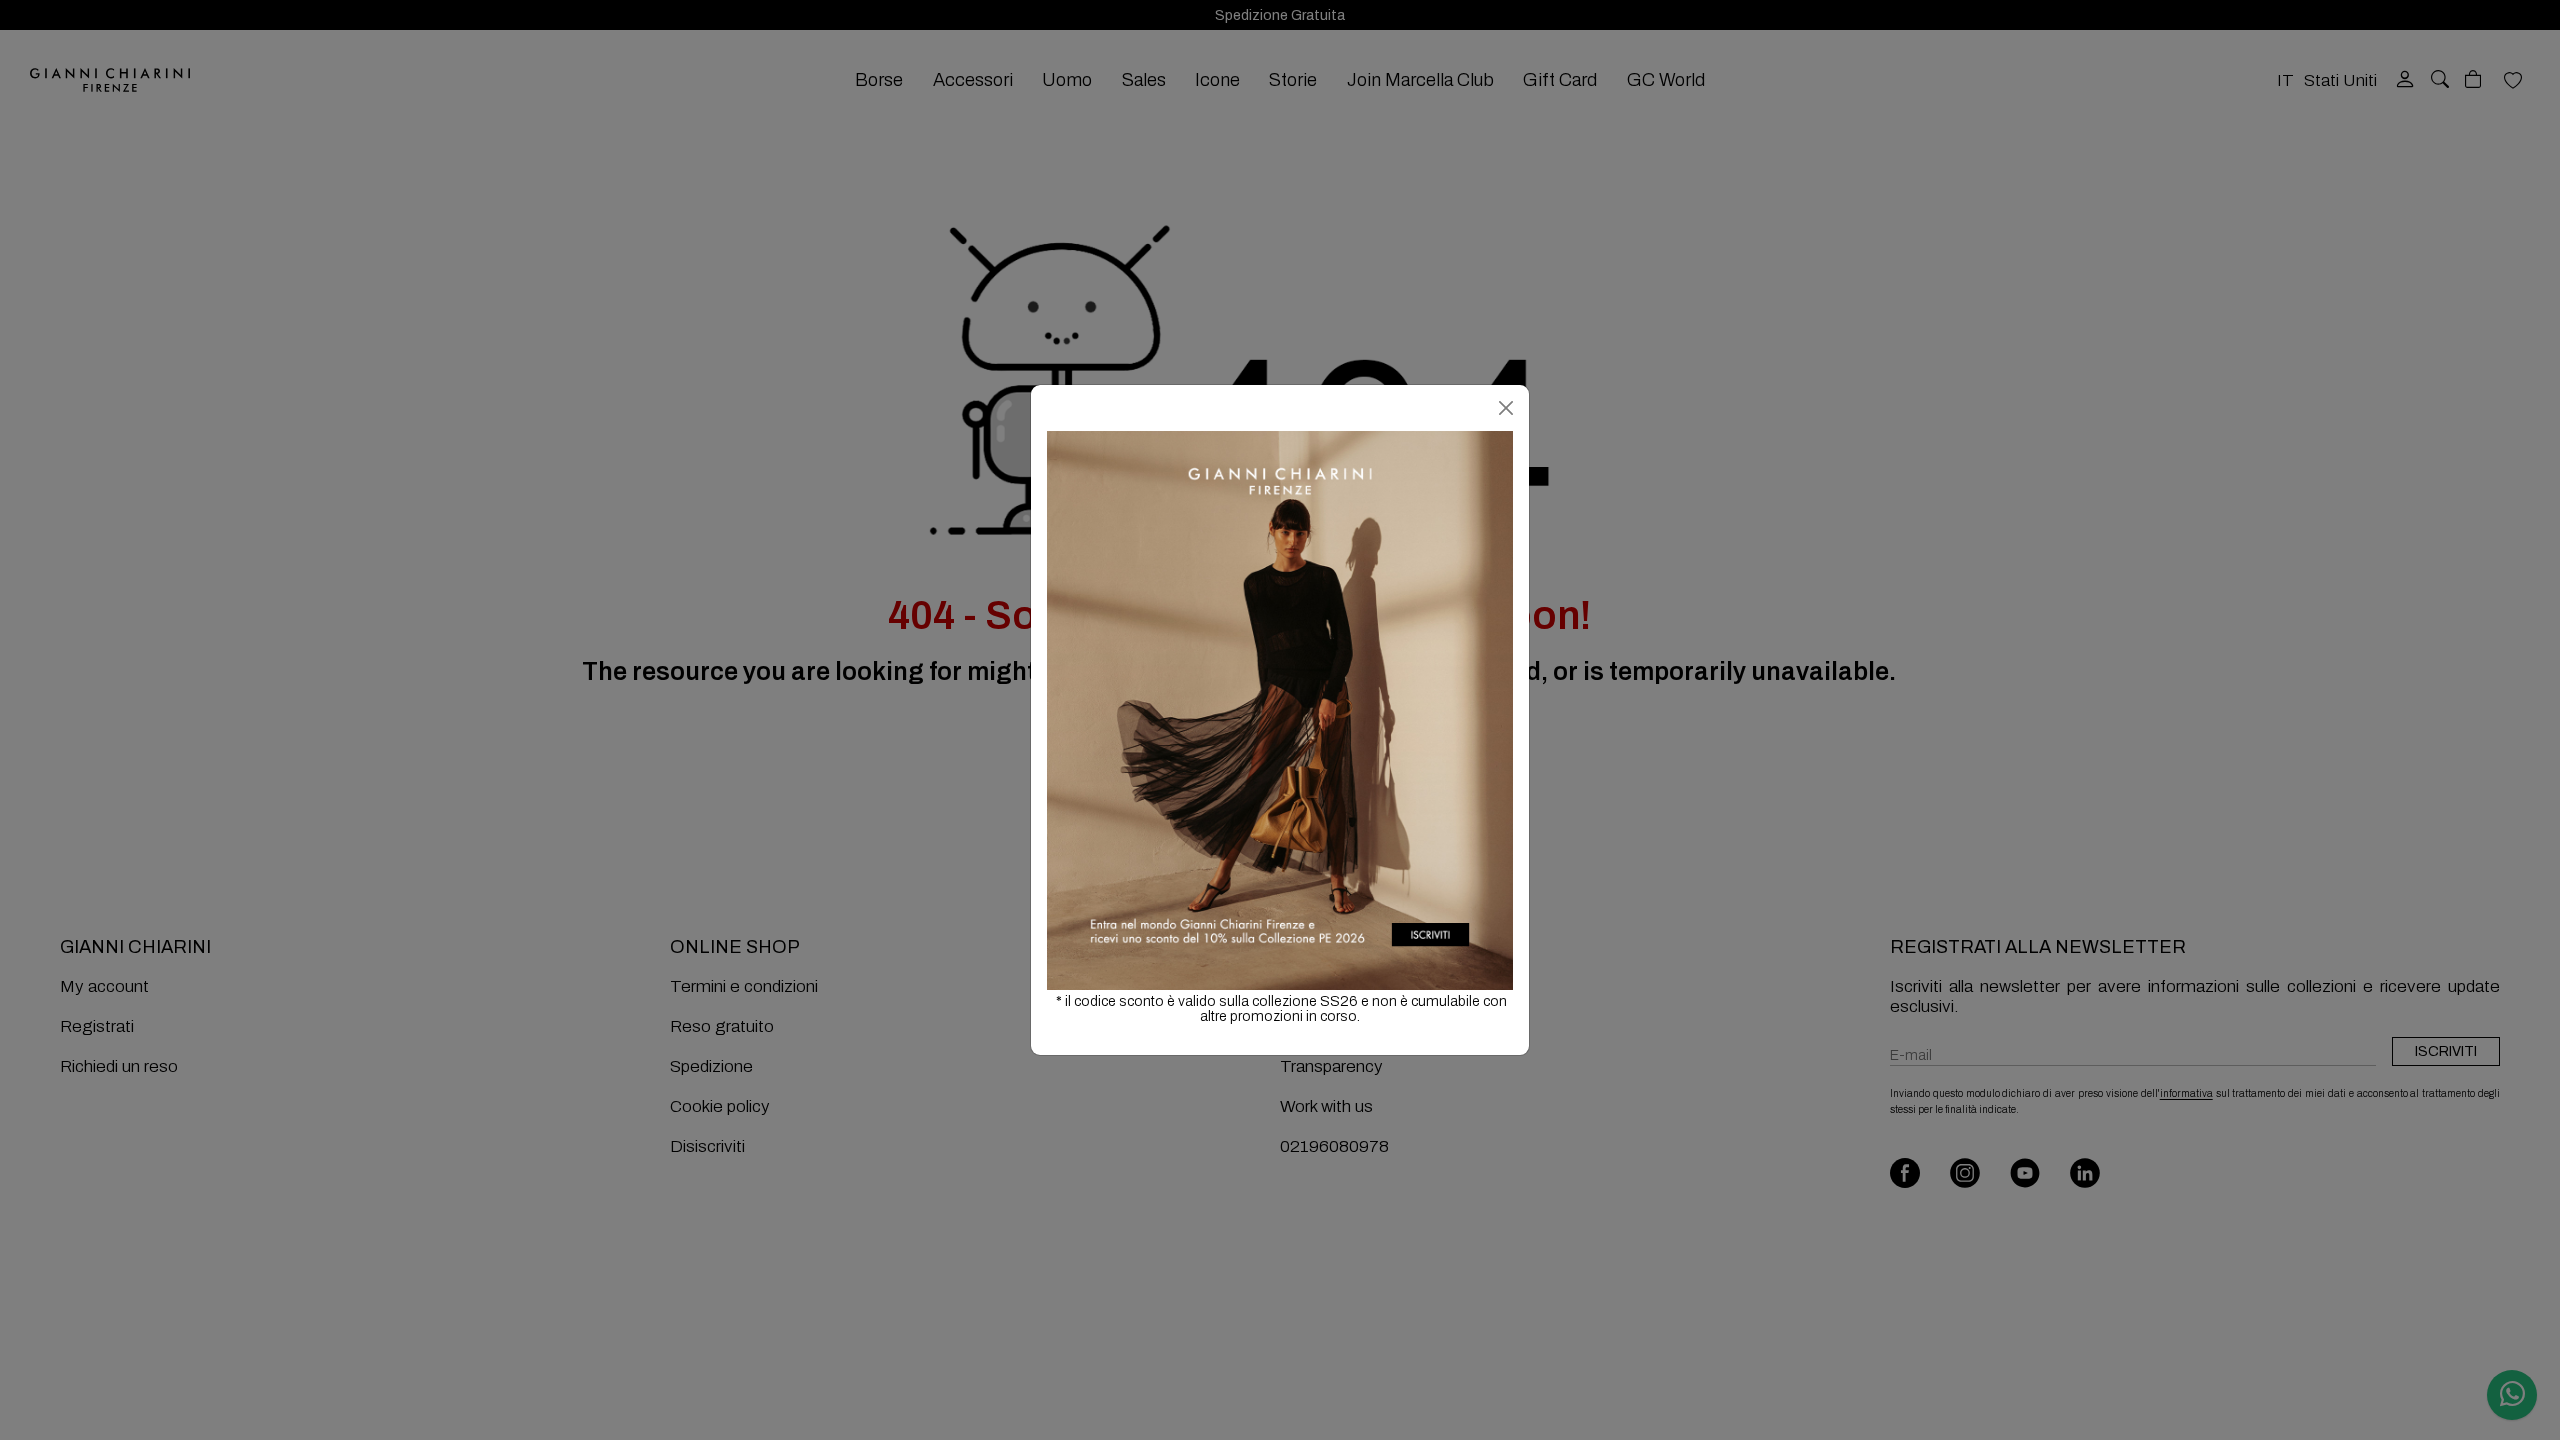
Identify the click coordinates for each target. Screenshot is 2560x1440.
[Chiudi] (1506, 408)
